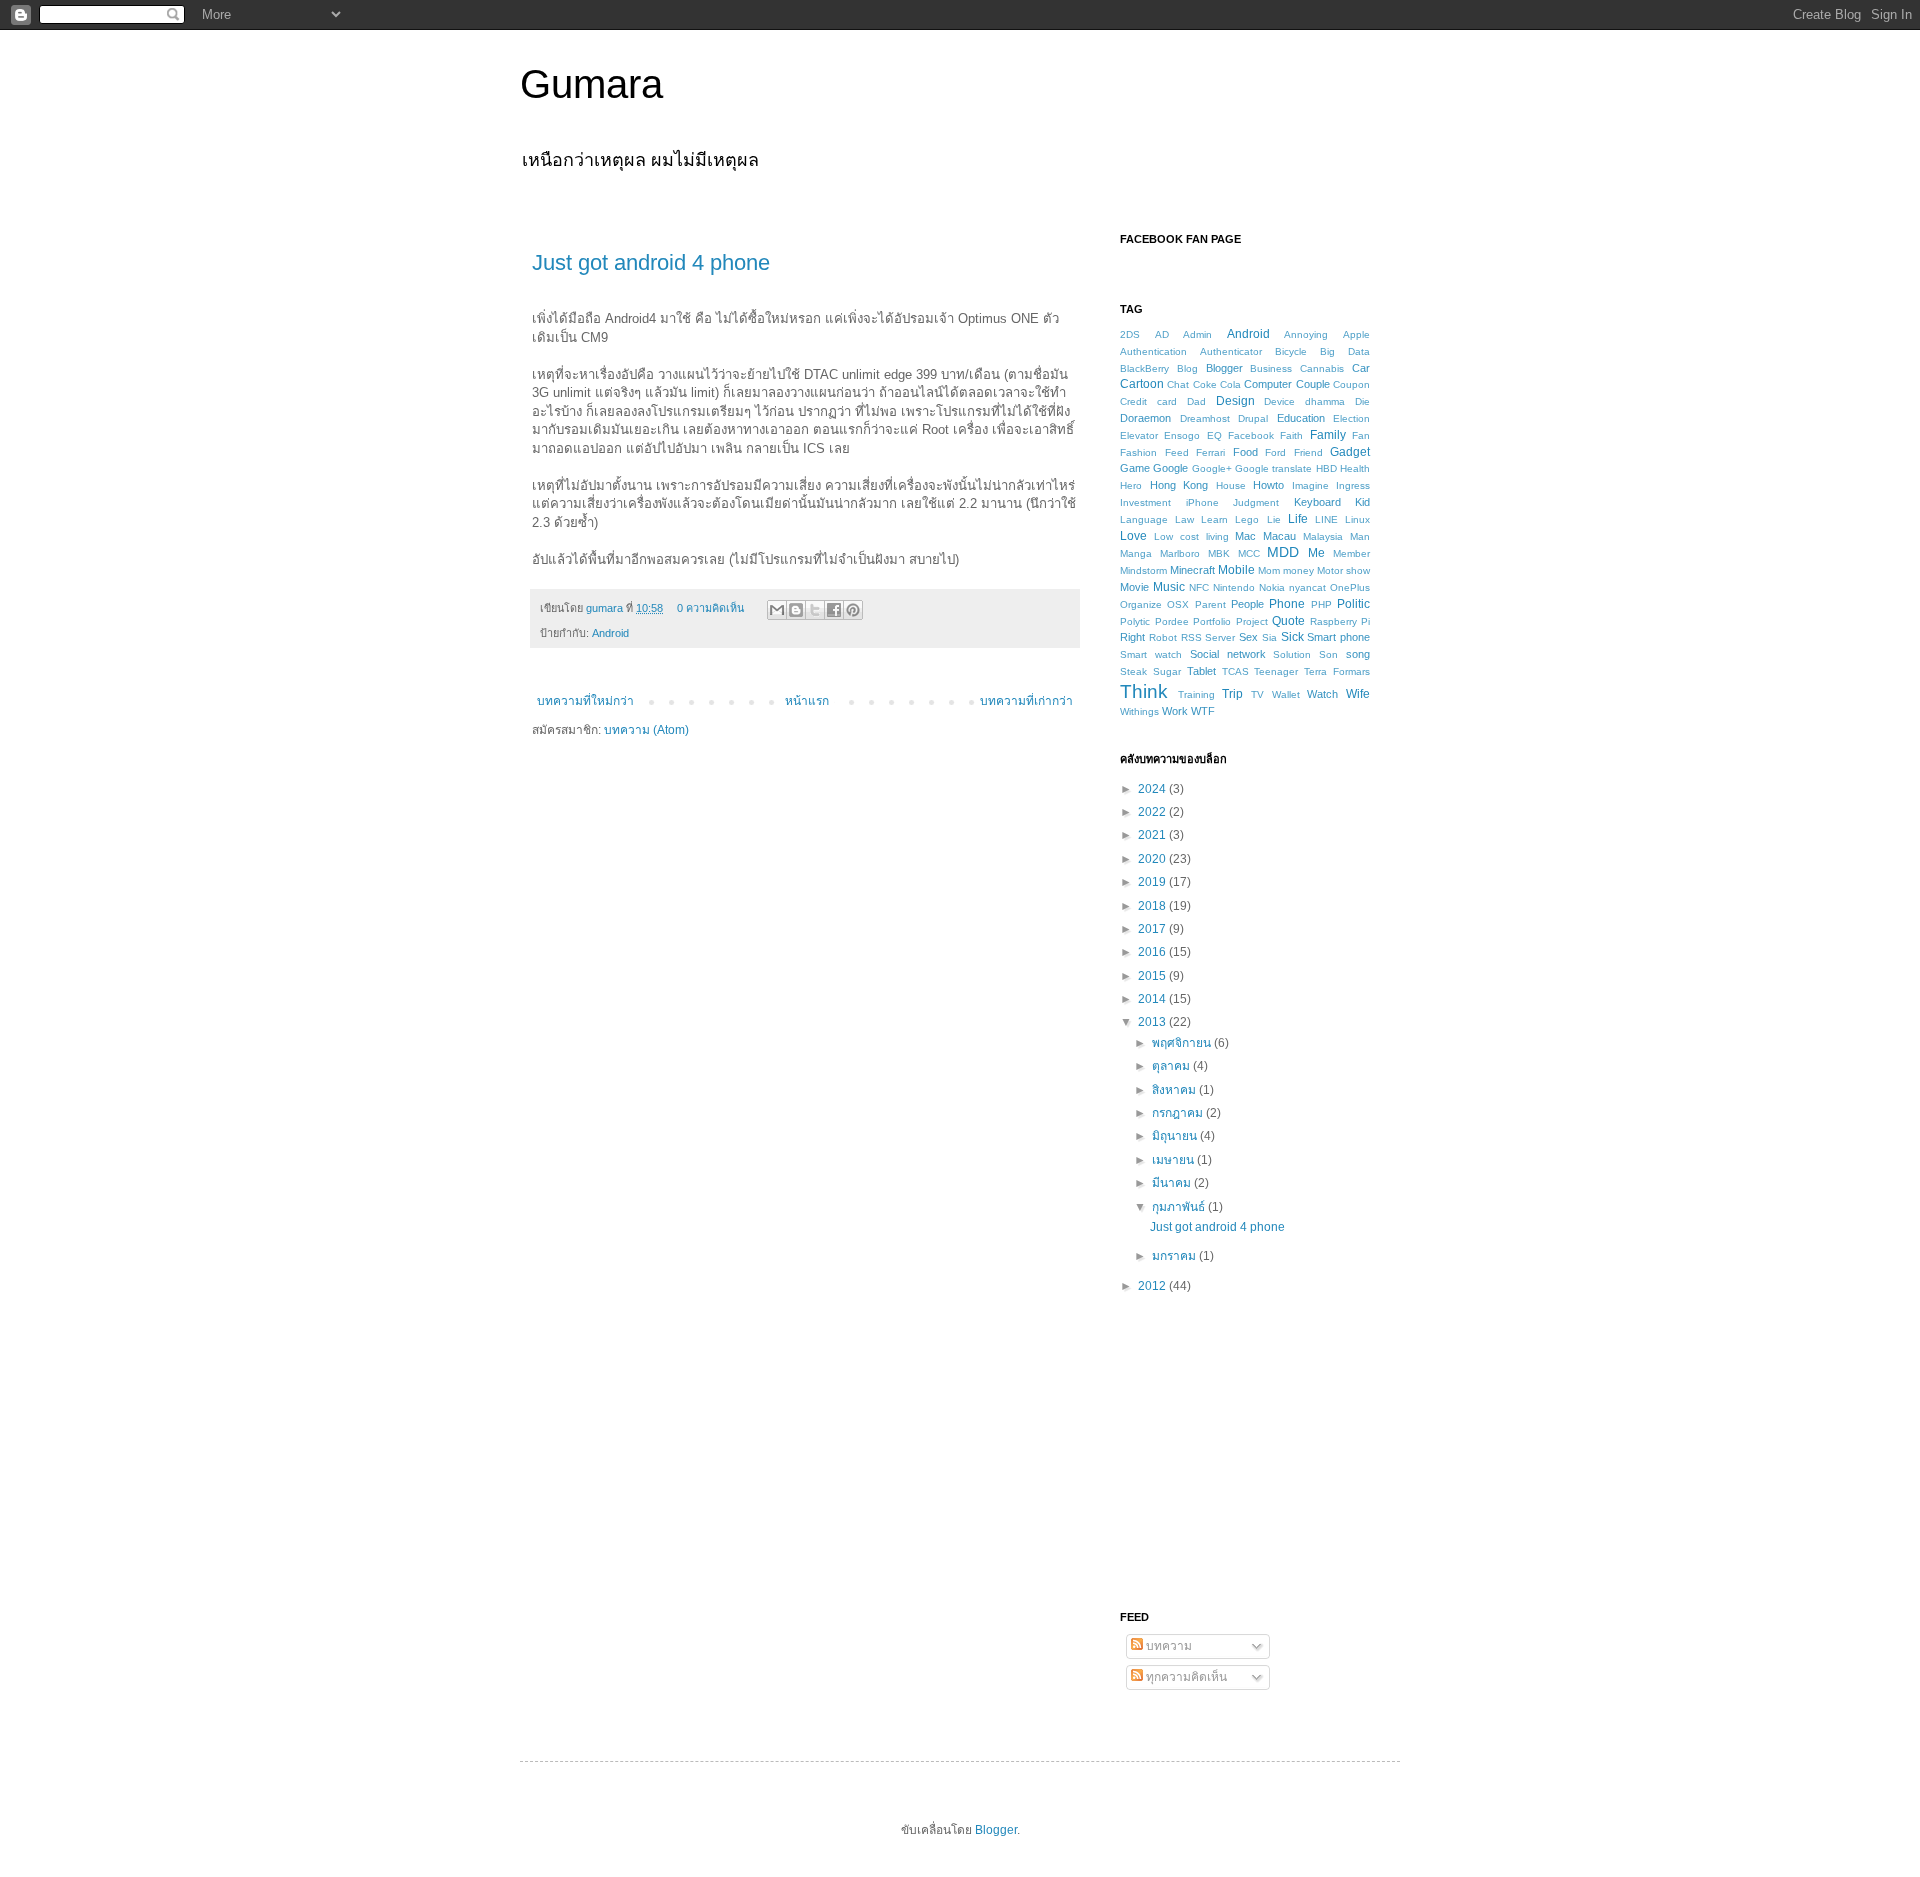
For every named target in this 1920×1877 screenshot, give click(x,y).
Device (1279, 401)
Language (1144, 519)
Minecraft (1192, 570)
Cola (1230, 384)
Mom (1269, 570)
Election (1351, 418)
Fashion (1138, 452)
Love (1133, 536)
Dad (1196, 401)
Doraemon (1145, 418)
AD (1162, 334)
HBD (1326, 468)
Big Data (1345, 351)
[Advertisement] (1245, 1451)
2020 (1153, 859)
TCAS (1235, 671)
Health (1355, 468)
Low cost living (1191, 536)
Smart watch (1151, 654)
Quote (1288, 621)
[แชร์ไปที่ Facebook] (834, 610)
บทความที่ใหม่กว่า (585, 701)
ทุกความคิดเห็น (1185, 1677)
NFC (1199, 587)
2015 (1153, 976)
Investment (1145, 502)
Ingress (1353, 485)
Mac (1245, 536)
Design (1235, 401)
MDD (1283, 552)
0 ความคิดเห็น (710, 608)
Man (1360, 536)
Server (1220, 637)
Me (1316, 553)
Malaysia (1323, 536)
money (1298, 570)
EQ (1214, 435)
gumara (606, 608)
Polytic (1135, 621)
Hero (1131, 485)
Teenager (1276, 671)
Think (1144, 691)
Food (1245, 452)
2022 (1153, 812)
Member (1351, 553)
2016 (1153, 952)
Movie (1134, 587)
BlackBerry (1144, 368)
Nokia (1272, 587)
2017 (1153, 929)
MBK (1219, 553)
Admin (1197, 334)
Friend (1308, 452)
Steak (1133, 671)
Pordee (1172, 621)
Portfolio (1212, 621)
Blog (1187, 368)
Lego (1247, 519)
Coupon (1351, 384)
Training (1196, 694)
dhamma (1325, 401)
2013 (1153, 1022)
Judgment (1256, 502)
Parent (1210, 604)
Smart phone (1338, 637)
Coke (1205, 384)
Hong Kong (1179, 485)
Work (1175, 711)
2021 (1153, 835)
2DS (1130, 334)
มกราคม (1175, 1256)
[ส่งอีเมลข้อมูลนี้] (777, 610)
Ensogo (1182, 435)
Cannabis (1322, 368)
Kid (1362, 502)
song (1358, 654)
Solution (1292, 654)
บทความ (1167, 1646)
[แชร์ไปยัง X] (815, 610)
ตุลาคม (1172, 1066)
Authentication (1153, 351)
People (1247, 604)
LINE (1326, 519)
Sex (1248, 637)
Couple (1313, 384)
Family (1328, 435)
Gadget (1350, 452)
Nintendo (1234, 587)
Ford (1275, 452)
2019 (1153, 882)
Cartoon (1142, 384)
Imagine (1310, 485)
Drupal (1253, 418)
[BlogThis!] (796, 610)
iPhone (1202, 502)
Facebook (1251, 435)
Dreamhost (1205, 418)
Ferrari (1210, 452)
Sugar (1167, 671)
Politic (1353, 604)
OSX (1178, 604)
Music (1169, 587)
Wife (1358, 694)
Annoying (1306, 334)
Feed (1177, 452)
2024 (1153, 789)
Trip (1232, 694)
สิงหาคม (1175, 1090)
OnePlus (1350, 587)
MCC (1249, 553)
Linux (1357, 519)
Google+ (1212, 468)
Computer (1268, 384)
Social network (1228, 654)
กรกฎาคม (1179, 1113)
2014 (1153, 999)
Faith (1291, 435)
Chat (1178, 384)
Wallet (1286, 694)
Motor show (1343, 570)
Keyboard (1317, 502)
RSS (1191, 637)
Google (1170, 468)
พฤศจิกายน (1183, 1043)
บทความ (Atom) (646, 730)
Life (1298, 519)
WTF (1203, 711)
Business (1271, 368)
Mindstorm (1143, 570)
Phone (1287, 604)
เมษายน (1174, 1160)
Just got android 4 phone (651, 262)
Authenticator (1231, 351)
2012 (1153, 1286)
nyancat (1307, 587)
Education (1301, 418)
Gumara (591, 84)
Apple (1356, 334)
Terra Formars (1337, 671)
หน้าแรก (807, 701)
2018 (1153, 906)
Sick (1292, 637)
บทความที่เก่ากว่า (1026, 701)
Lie (1274, 519)
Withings (1139, 711)
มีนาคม (1173, 1183)
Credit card (1148, 401)
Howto (1268, 485)
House (1231, 485)
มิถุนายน (1176, 1136)
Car (1361, 368)
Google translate (1273, 468)
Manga (1136, 553)
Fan (1361, 435)
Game (1135, 468)
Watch (1322, 694)
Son (1328, 654)
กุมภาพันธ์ (1180, 1207)
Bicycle (1291, 351)
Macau (1279, 536)
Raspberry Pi (1340, 621)
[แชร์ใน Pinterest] (853, 610)
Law (1184, 519)
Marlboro (1180, 553)
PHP (1321, 604)
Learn (1214, 519)
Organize (1141, 604)
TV (1257, 694)
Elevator (1139, 435)
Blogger (1224, 368)
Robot (1163, 637)
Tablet (1201, 671)
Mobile (1236, 570)
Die (1362, 401)
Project (1252, 621)
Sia (1269, 637)
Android (610, 633)
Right (1132, 637)
